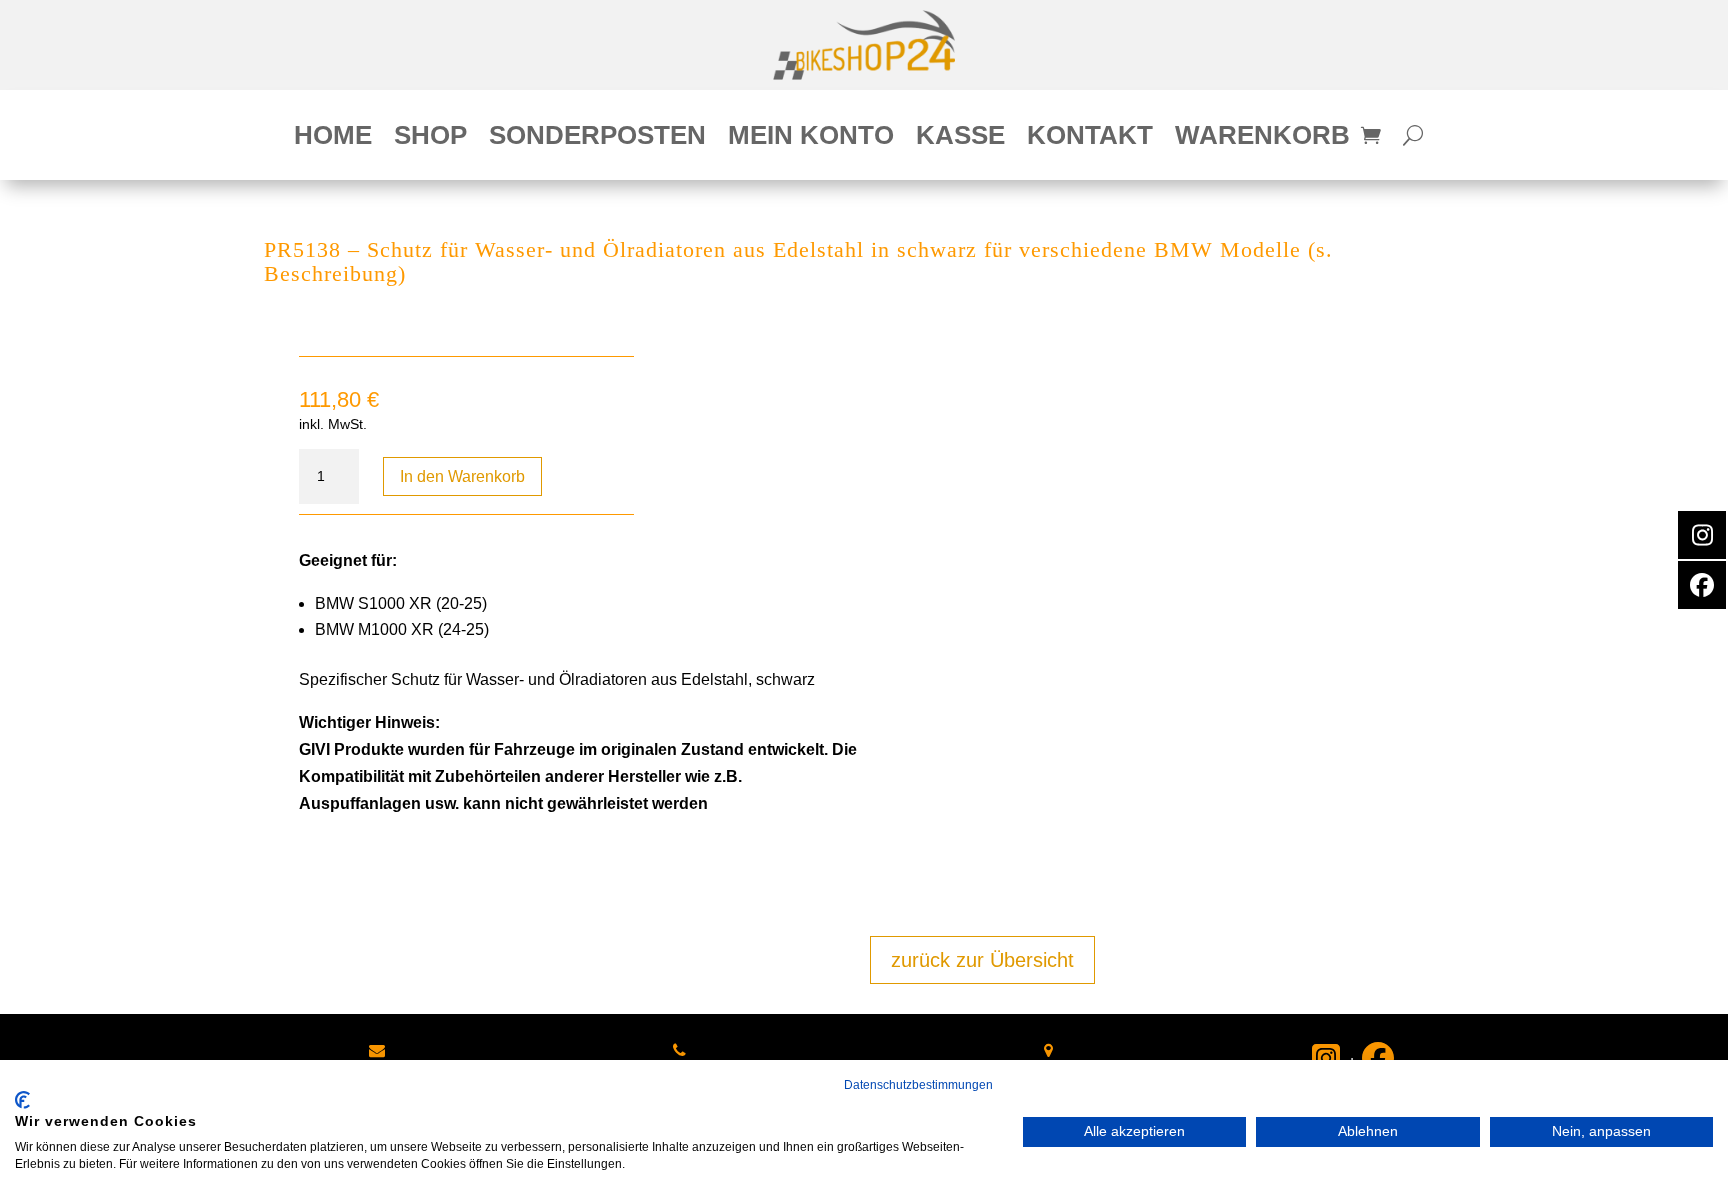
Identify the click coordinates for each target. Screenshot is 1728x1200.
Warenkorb (1262, 139)
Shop (430, 139)
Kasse (960, 139)
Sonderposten (597, 139)
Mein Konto (811, 139)
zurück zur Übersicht (982, 960)
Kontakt (1090, 139)
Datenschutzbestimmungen (918, 1085)
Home (333, 139)
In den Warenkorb (462, 476)
